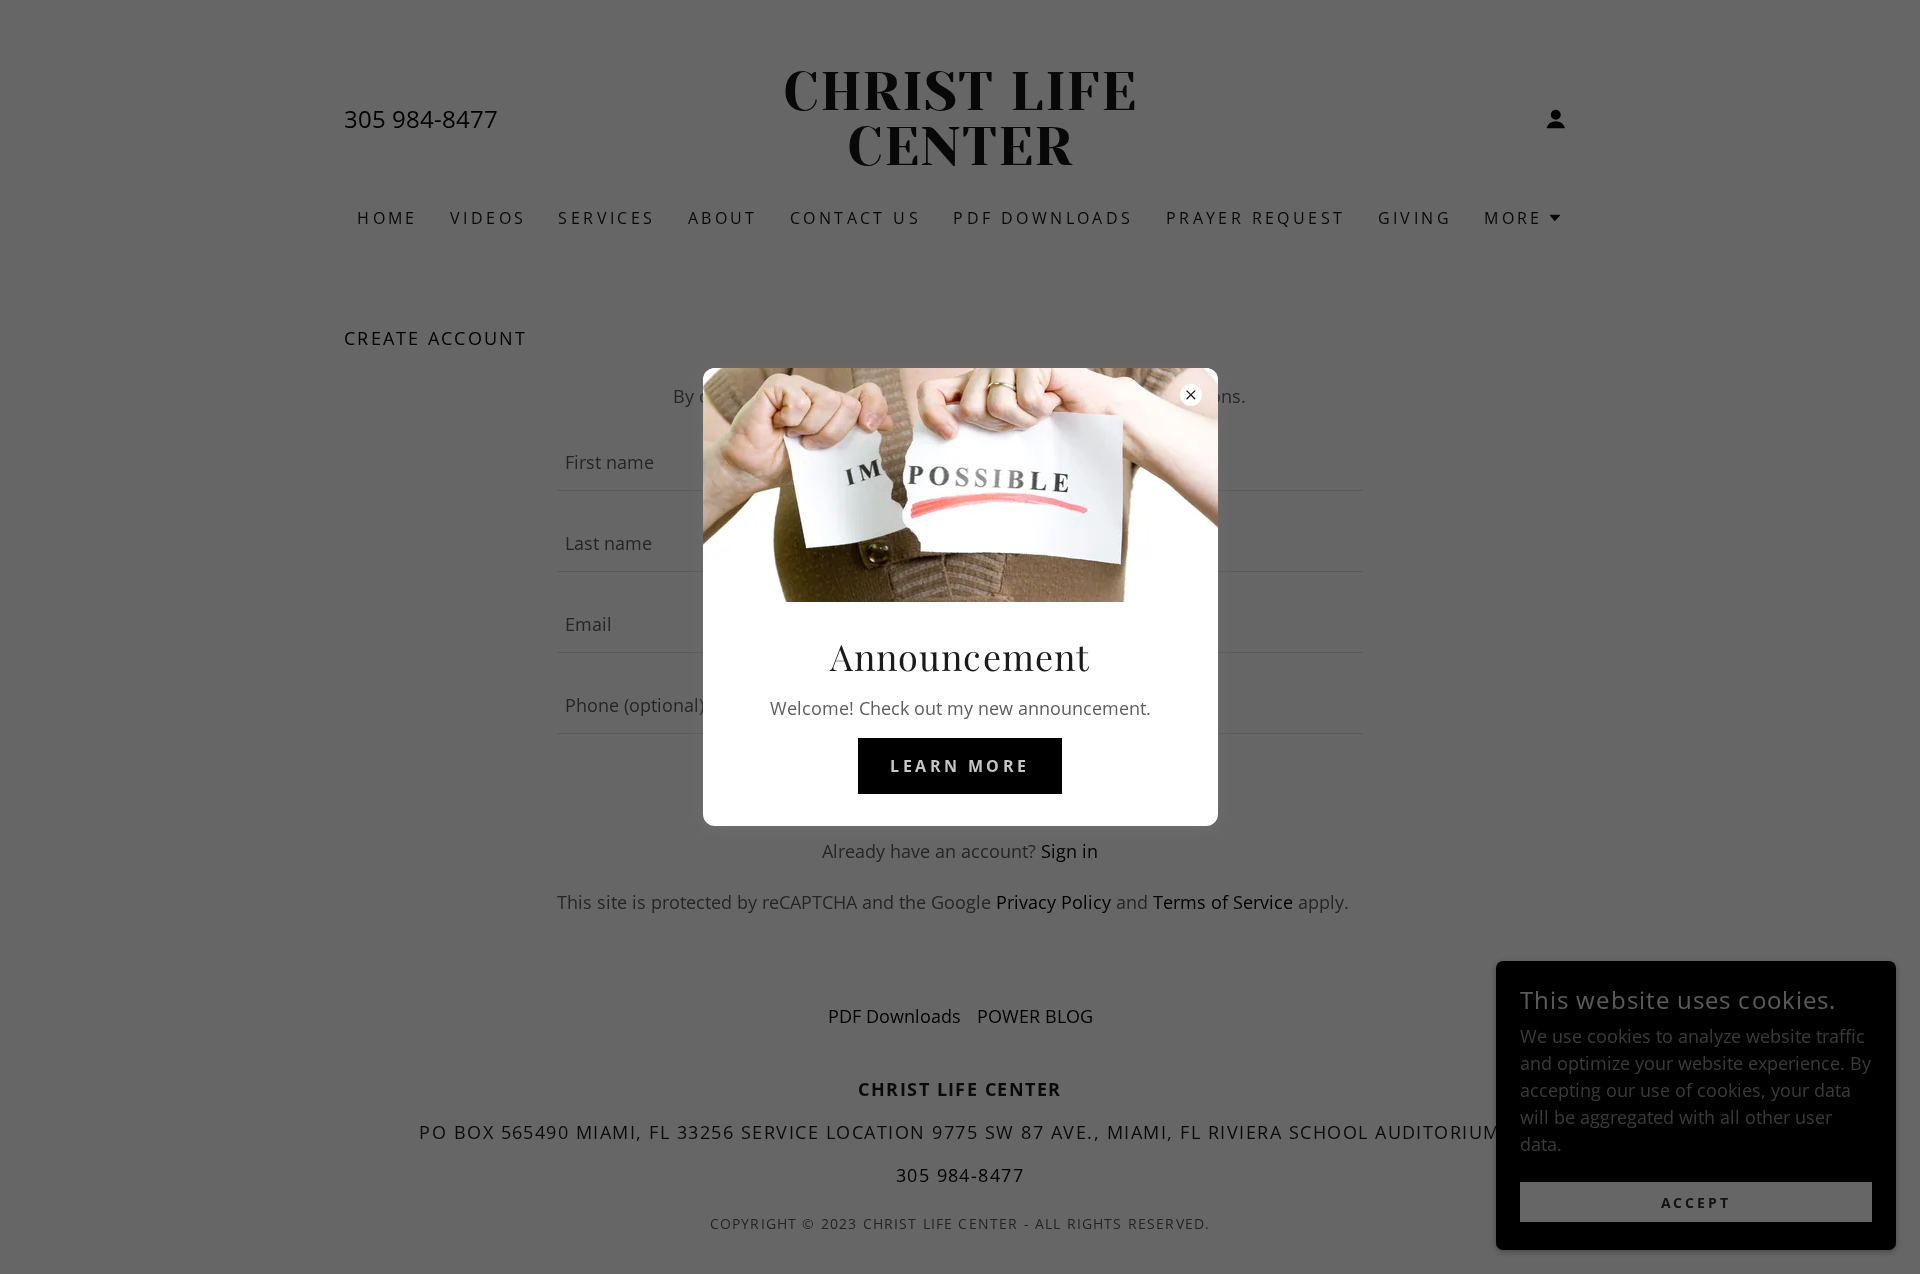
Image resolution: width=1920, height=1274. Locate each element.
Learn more (959, 766)
